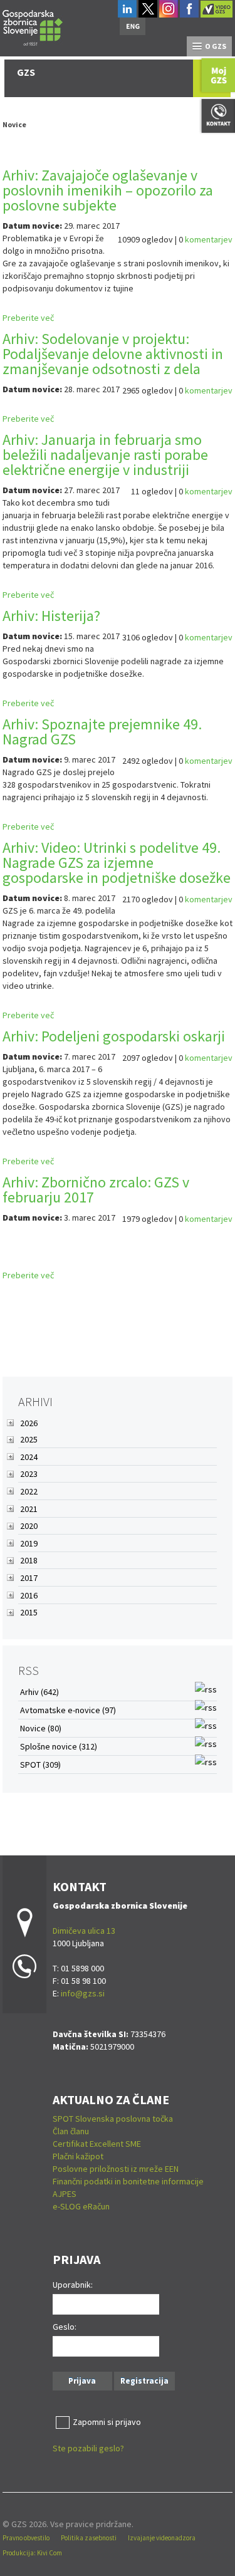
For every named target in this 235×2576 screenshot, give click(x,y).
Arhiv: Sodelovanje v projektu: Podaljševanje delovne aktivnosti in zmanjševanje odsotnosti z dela (113, 354)
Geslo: (65, 2327)
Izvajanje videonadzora (162, 2538)
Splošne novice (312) (59, 1746)
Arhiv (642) (39, 1692)
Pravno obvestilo (26, 2538)
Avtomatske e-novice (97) (68, 1710)
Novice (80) (41, 1728)
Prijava (82, 2381)
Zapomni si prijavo (107, 2422)
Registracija (144, 2381)
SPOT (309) (40, 1765)
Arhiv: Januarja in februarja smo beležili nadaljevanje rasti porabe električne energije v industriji (105, 455)
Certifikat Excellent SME (97, 2144)
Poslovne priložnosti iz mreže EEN (116, 2169)
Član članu (71, 2131)
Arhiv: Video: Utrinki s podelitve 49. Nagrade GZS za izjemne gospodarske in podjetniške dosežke (117, 863)
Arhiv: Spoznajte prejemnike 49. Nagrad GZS (102, 732)
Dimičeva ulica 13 (84, 1931)
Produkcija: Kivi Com (32, 2553)
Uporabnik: (73, 2285)
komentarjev (209, 239)
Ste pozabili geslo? (88, 2448)
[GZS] (33, 26)
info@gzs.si (83, 1993)
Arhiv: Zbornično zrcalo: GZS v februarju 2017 (96, 1190)
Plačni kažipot (78, 2156)
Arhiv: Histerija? (51, 616)
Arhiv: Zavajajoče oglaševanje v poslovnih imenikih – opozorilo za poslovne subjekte (108, 190)
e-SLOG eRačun (81, 2206)
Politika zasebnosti (89, 2538)
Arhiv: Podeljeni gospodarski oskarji (114, 1036)
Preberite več (28, 318)
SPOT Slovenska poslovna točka (113, 2119)
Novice (14, 124)
